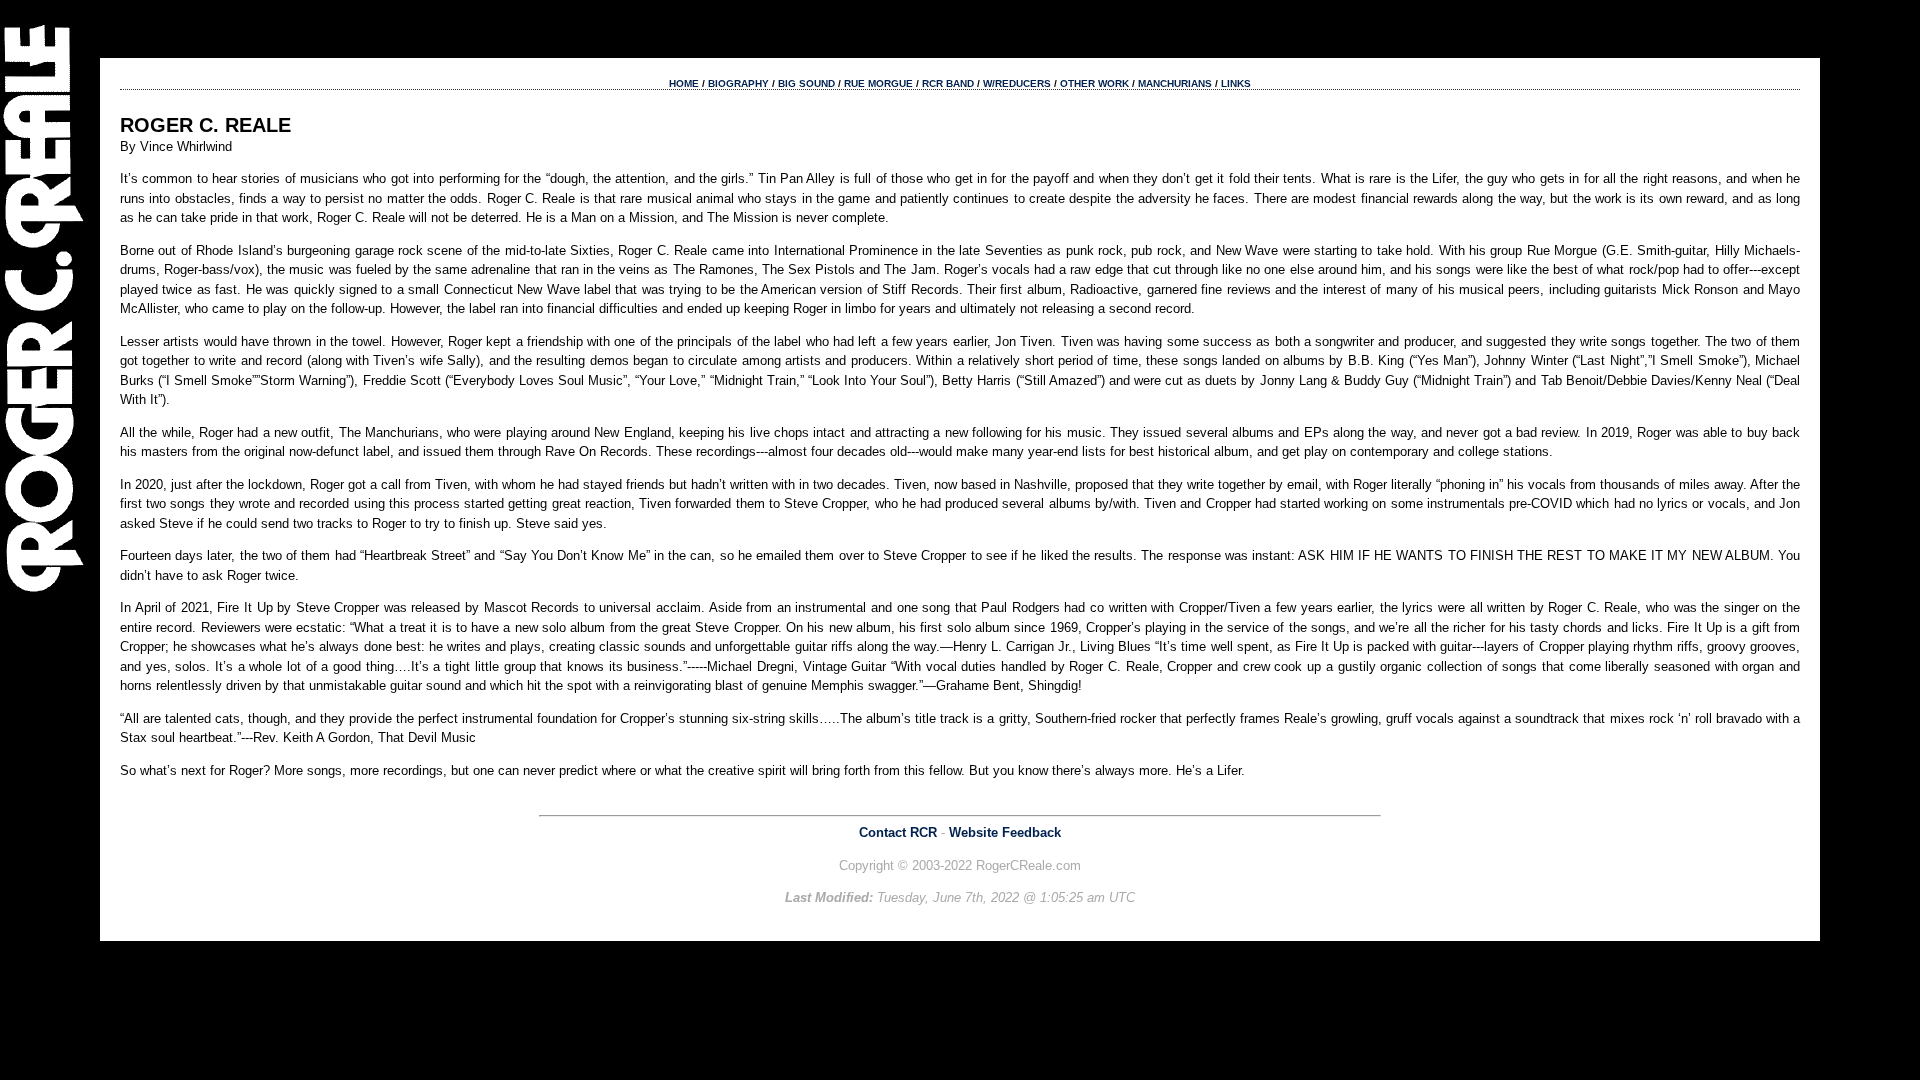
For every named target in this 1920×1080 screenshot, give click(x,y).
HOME (684, 83)
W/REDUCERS (1017, 83)
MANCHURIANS (1175, 83)
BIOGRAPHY (738, 83)
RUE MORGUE (878, 83)
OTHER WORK (1094, 83)
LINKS (1236, 83)
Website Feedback (1005, 832)
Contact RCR (898, 832)
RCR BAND (948, 83)
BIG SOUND (806, 83)
